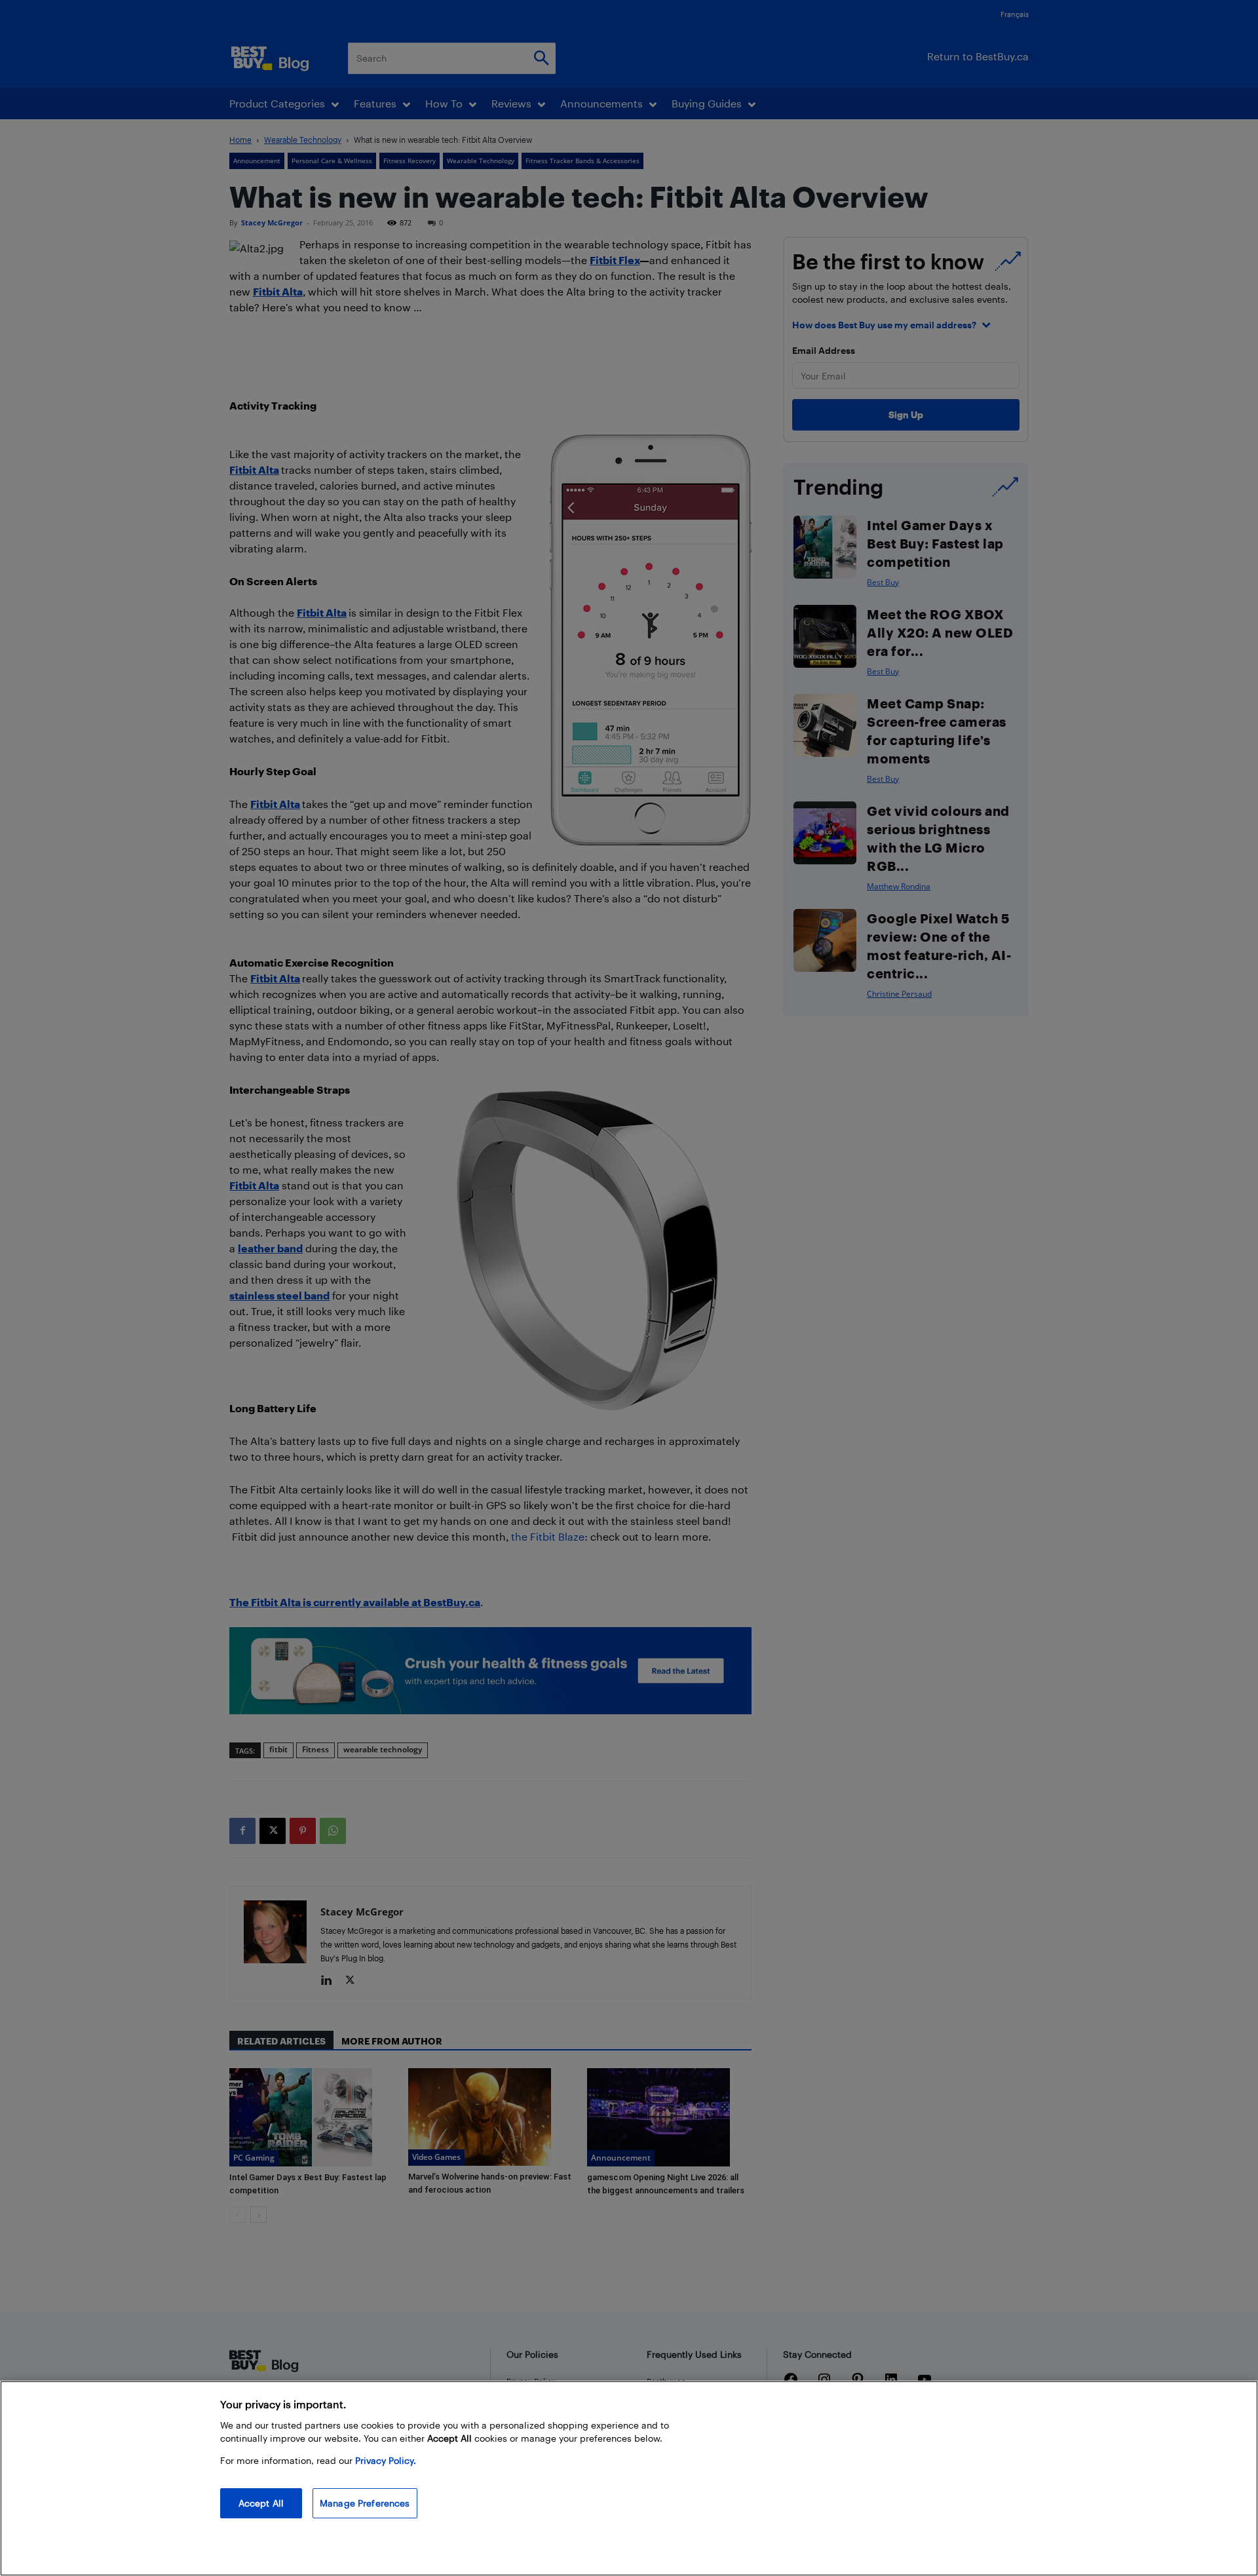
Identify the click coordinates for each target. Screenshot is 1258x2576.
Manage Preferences (365, 2503)
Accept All (261, 2503)
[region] (629, 2478)
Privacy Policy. (386, 2460)
